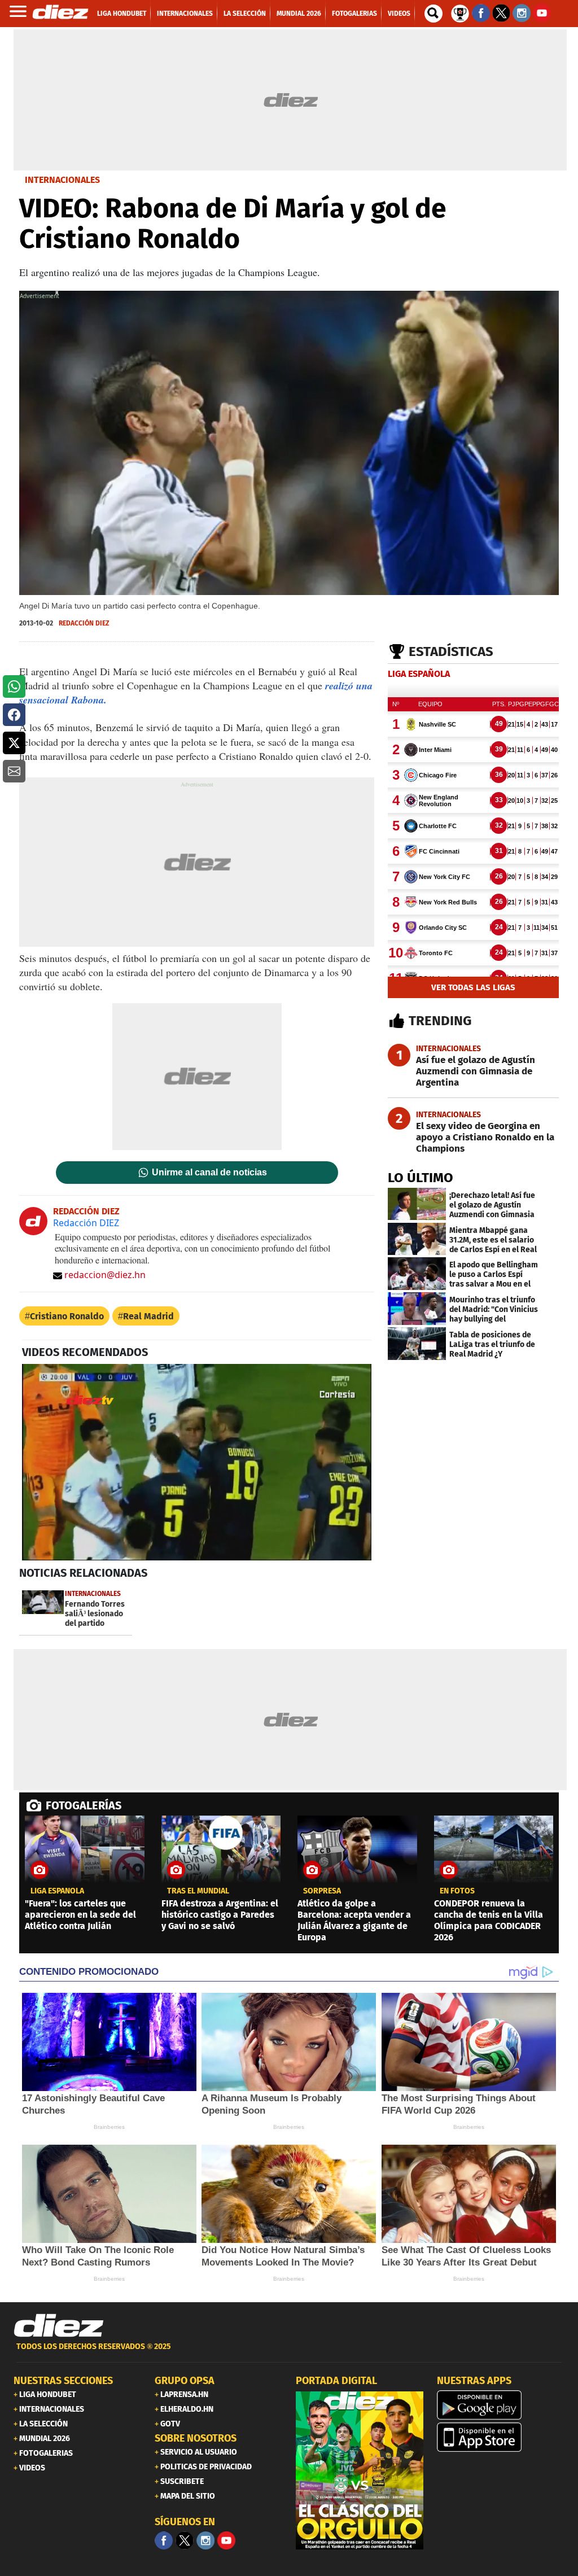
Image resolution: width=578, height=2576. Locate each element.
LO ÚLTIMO (421, 1178)
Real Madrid (148, 1316)
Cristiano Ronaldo (67, 1316)
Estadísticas (451, 651)
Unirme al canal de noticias (209, 1173)
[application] (197, 1462)
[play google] (501, 2405)
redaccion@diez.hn (105, 1275)
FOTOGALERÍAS (84, 1805)
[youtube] (226, 2540)
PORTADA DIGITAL (336, 2381)
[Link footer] (59, 2326)
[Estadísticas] (460, 12)
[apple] (501, 2437)
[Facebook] (164, 2540)
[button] (14, 686)
